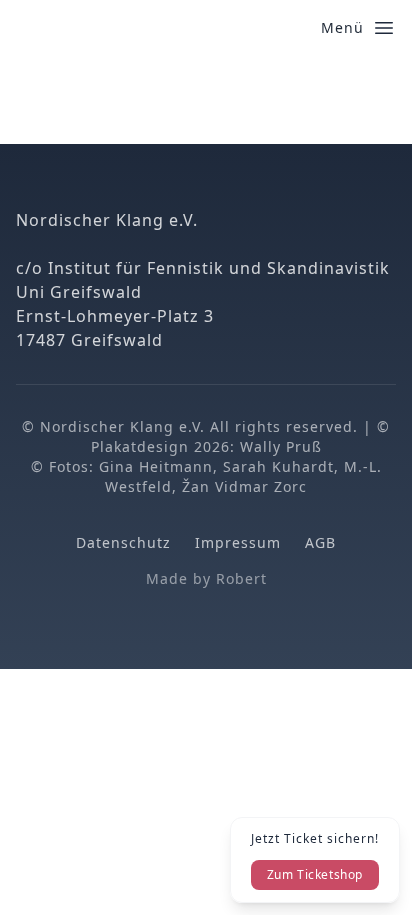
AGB (320, 542)
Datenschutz (123, 542)
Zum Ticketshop (315, 874)
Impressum (238, 542)
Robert (241, 578)
